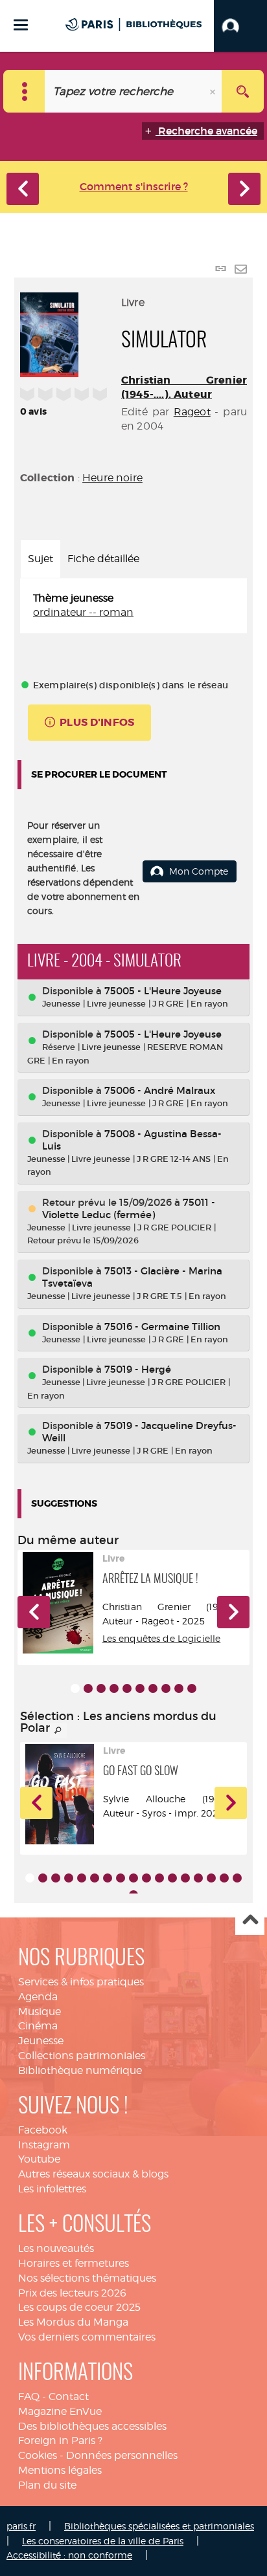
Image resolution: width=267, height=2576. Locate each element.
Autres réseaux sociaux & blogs (93, 2174)
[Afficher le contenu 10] (192, 1688)
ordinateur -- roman (83, 612)
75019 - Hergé (138, 1369)
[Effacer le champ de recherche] (214, 91)
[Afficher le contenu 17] (237, 1878)
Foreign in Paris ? (60, 2440)
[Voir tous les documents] (58, 1730)
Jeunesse (41, 2041)
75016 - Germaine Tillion (162, 1326)
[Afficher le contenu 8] (166, 1688)
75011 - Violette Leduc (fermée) (129, 1208)
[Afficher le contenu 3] (101, 1688)
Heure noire (112, 478)
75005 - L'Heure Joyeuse (163, 991)
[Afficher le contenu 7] (153, 1688)
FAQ (29, 2396)
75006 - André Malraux (160, 1090)
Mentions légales (60, 2470)
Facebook (43, 2130)
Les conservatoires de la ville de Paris (103, 2541)
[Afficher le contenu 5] (127, 1688)
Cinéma (38, 2026)
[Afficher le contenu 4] (114, 1688)
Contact (69, 2396)
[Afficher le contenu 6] (140, 1688)
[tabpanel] (133, 606)
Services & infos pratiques (81, 1982)
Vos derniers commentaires (87, 2337)
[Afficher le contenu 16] (224, 1878)
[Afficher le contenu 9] (179, 1688)
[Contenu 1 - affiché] (75, 1688)
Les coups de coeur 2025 (79, 2307)
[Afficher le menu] (21, 25)
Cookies (38, 2455)
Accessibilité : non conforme (69, 2555)
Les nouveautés (56, 2248)
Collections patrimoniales (82, 2056)
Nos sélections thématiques (87, 2278)
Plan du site (47, 2485)
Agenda (38, 1997)
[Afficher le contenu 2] (88, 1688)
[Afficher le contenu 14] (198, 1878)
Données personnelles (122, 2455)
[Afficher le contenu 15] (211, 1878)
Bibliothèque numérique (80, 2070)
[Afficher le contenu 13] (185, 1878)
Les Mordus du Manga (73, 2322)
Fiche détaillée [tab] (103, 559)
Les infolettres (52, 2189)
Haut (250, 1921)
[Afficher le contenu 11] (159, 1878)
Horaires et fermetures (74, 2263)
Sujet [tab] (41, 559)
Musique (40, 2012)
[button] (240, 26)
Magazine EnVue (60, 2411)
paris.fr (21, 2526)
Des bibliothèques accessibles (92, 2426)
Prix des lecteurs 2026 (72, 2293)
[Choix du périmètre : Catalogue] (24, 91)
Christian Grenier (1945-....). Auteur (184, 387)
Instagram (44, 2145)
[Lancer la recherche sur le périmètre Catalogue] (243, 91)
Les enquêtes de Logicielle (162, 1638)
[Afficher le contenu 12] (172, 1878)
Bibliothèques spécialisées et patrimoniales (159, 2526)
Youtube (39, 2159)
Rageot (192, 412)
